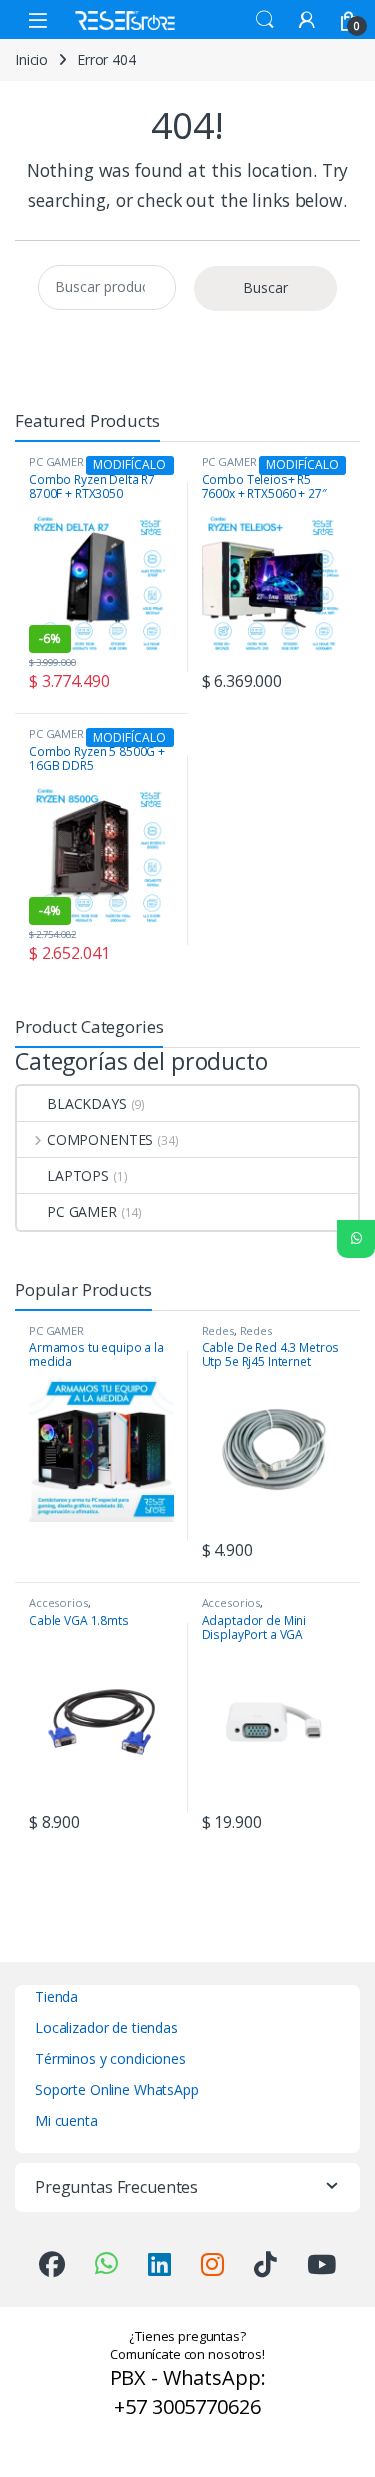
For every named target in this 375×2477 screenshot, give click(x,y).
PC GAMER (82, 1211)
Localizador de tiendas (106, 2027)
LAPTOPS (78, 1175)
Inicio (31, 59)
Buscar (265, 287)
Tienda (56, 1996)
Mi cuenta (66, 2120)
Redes (218, 1330)
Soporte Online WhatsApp (117, 2089)
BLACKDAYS (87, 1103)
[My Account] (307, 19)
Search (265, 20)
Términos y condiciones (110, 2058)
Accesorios (58, 1602)
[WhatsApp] (356, 1239)
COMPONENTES (100, 1139)
